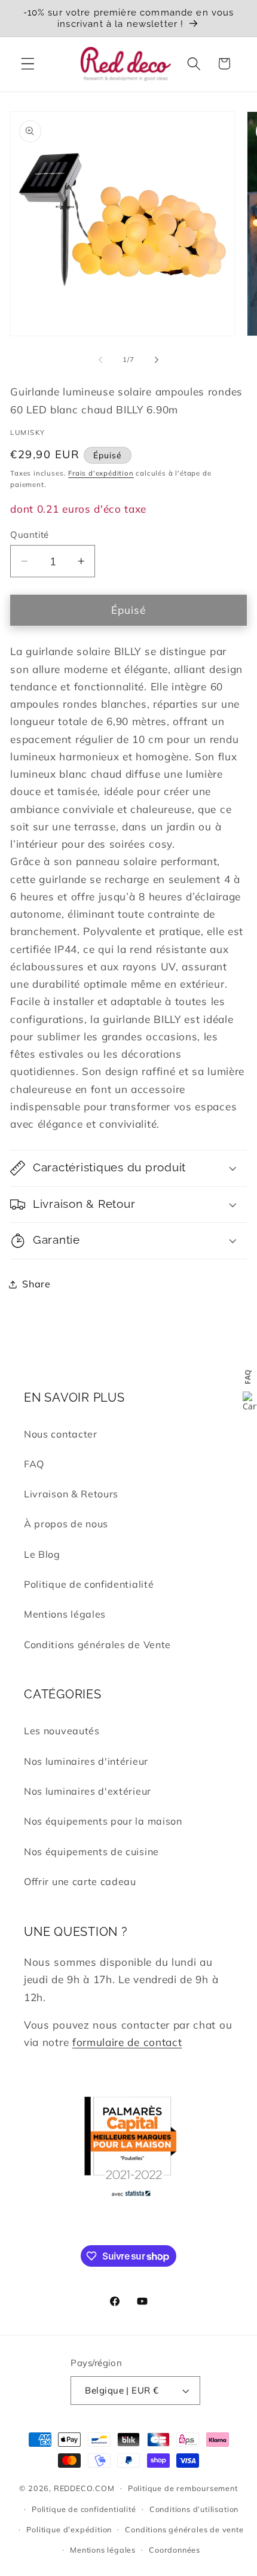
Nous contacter (61, 1434)
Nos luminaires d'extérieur (88, 1791)
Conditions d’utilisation (194, 2509)
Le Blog (42, 1554)
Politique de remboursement (183, 2488)
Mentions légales (65, 1614)
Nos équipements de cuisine (91, 1852)
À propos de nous (66, 1524)
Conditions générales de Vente (97, 1645)
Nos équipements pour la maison (103, 1821)
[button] (28, 64)
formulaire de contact (127, 2042)
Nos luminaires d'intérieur (86, 1761)
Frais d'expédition (101, 473)
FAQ (34, 1464)
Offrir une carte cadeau (80, 1881)
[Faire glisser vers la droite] (157, 360)
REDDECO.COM (84, 2487)
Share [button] (36, 1284)
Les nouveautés (62, 1731)
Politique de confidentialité (89, 1584)
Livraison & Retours (71, 1494)
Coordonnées (175, 2550)
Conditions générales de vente (184, 2529)
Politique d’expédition (69, 2529)
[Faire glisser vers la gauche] (100, 360)
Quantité (30, 535)
